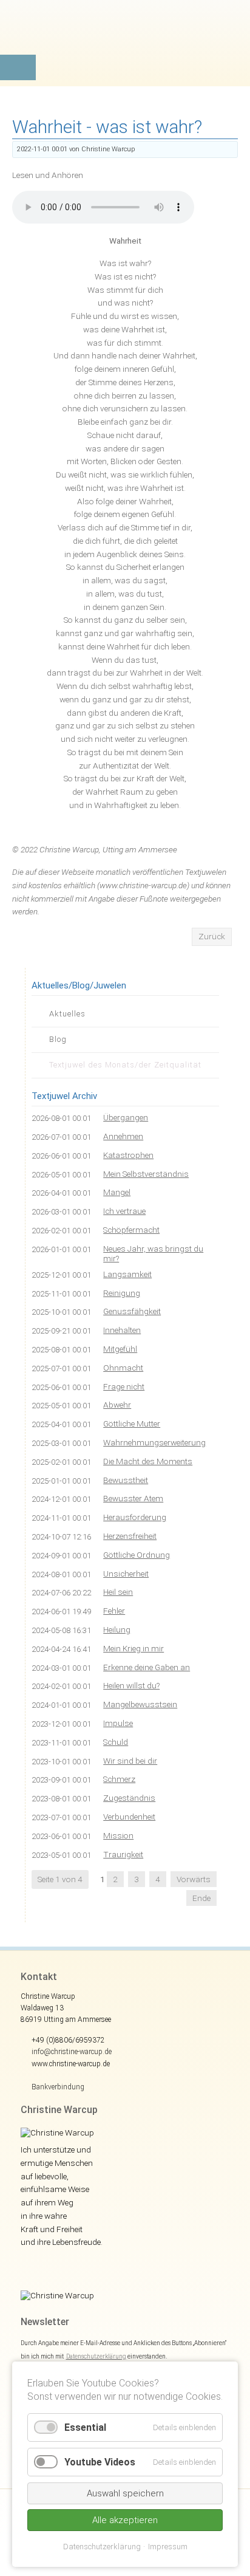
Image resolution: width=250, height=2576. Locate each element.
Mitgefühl (120, 1349)
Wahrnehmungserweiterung (154, 1442)
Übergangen (126, 1117)
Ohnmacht (123, 1368)
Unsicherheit (126, 1574)
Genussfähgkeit (132, 1311)
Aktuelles (67, 1014)
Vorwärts (194, 1879)
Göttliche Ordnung (137, 1555)
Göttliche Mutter (132, 1423)
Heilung (117, 1629)
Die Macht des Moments (148, 1461)
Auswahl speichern (125, 2493)
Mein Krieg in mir (133, 1648)
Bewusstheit (126, 1480)
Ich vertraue (124, 1211)
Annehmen (123, 1136)
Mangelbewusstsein (140, 1704)
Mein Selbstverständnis (146, 1174)
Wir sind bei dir (130, 1761)
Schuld (116, 1742)
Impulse (118, 1723)
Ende (201, 1898)
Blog (58, 1039)
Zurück (212, 936)
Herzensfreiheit (130, 1536)
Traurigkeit (123, 1854)
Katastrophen (128, 1155)
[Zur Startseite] (125, 39)
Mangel (117, 1192)
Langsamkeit (127, 1274)
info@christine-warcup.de (72, 2052)
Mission (118, 1835)
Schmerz (119, 1779)
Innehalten (122, 1330)
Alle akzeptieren (125, 2520)
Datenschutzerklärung (96, 2356)
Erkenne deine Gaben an (147, 1667)
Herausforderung (135, 1517)
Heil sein (118, 1592)
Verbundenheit (129, 1817)
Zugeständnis (129, 1798)
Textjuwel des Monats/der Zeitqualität (125, 1065)
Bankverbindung (58, 2087)
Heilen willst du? (131, 1685)
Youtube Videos (100, 2462)
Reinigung (122, 1293)
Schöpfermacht (131, 1230)
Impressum (168, 2547)
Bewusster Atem (133, 1498)
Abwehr (117, 1405)
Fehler (114, 1611)
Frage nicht (124, 1386)
